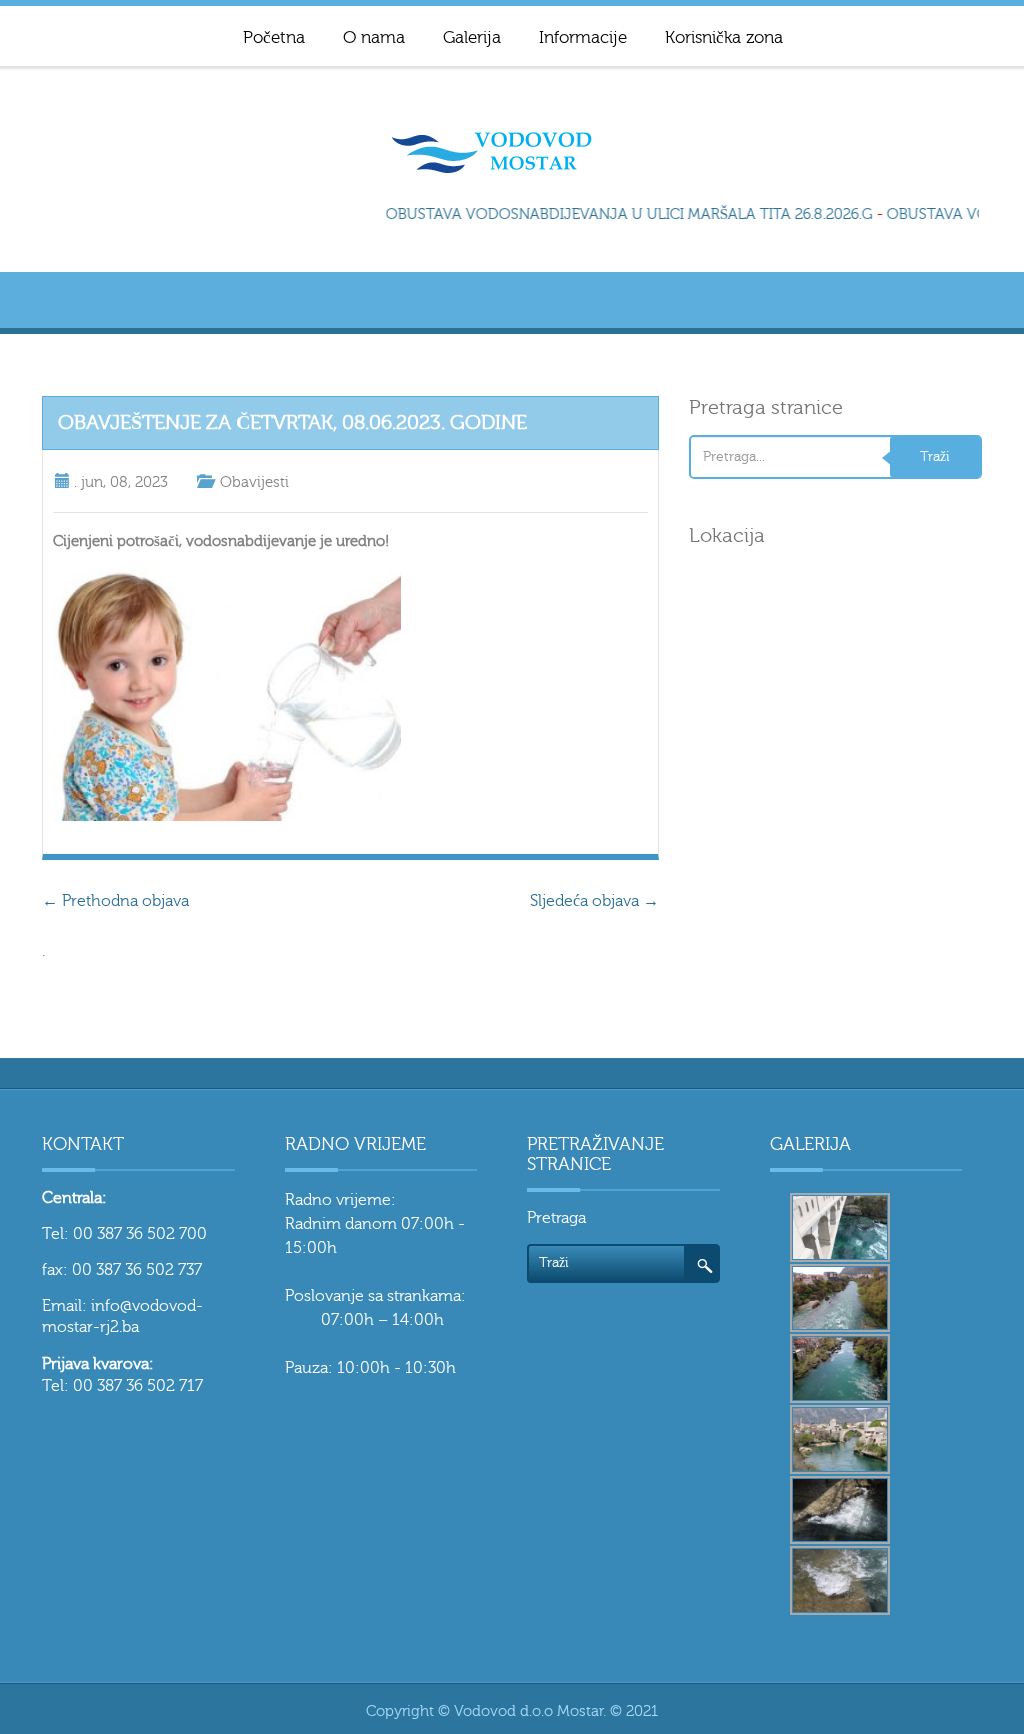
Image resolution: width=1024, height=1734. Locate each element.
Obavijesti (254, 482)
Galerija (472, 37)
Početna (274, 37)
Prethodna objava (115, 901)
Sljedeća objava (594, 901)
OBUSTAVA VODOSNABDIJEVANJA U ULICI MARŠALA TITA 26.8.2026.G (621, 214)
